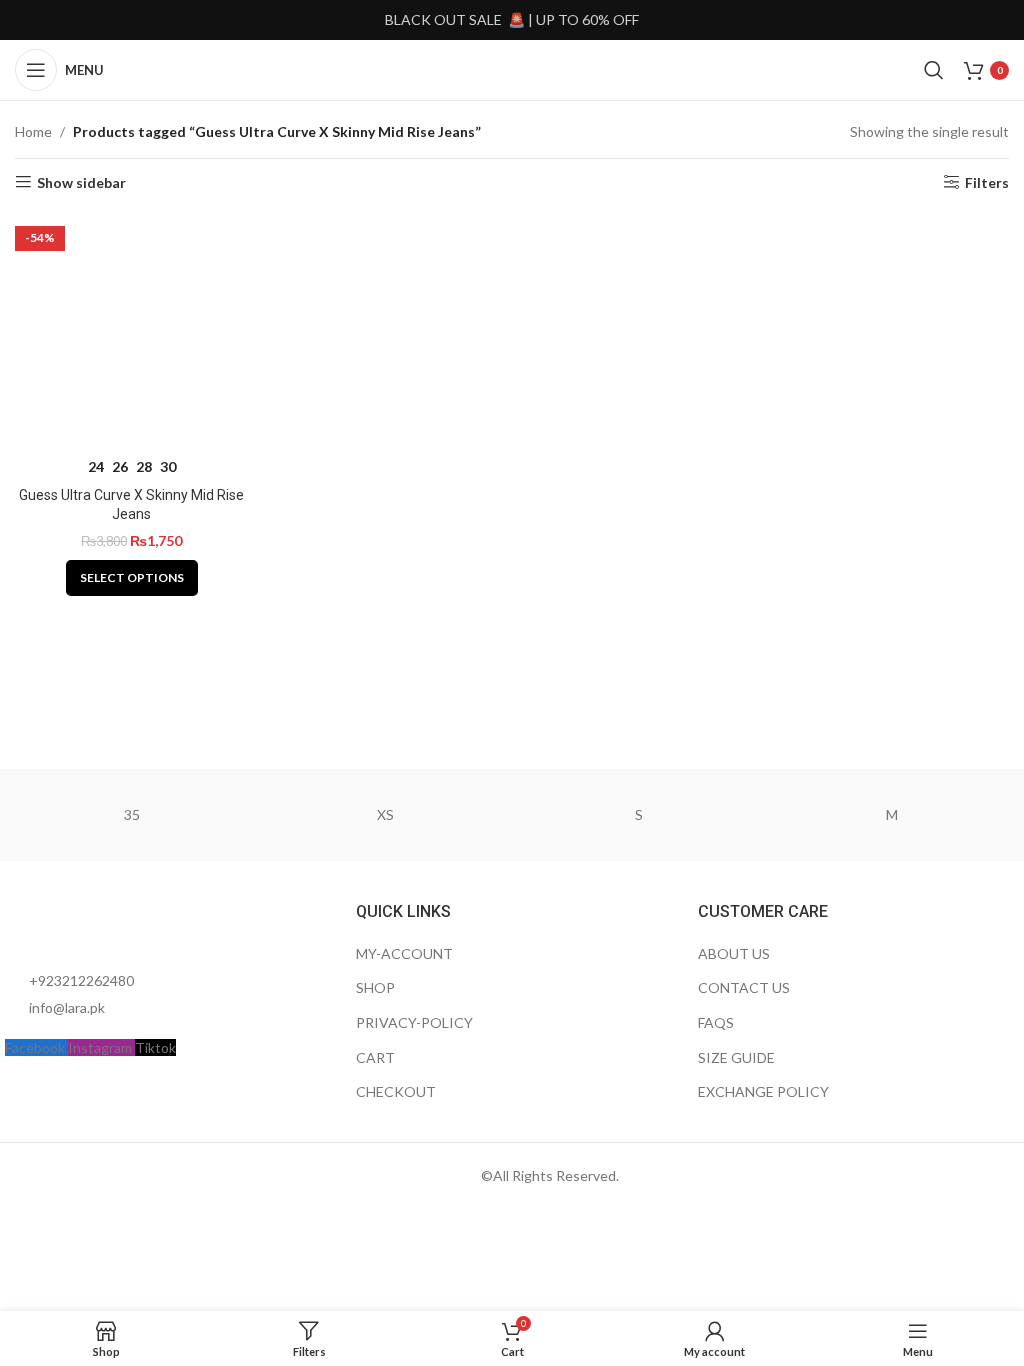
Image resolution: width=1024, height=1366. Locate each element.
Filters (987, 182)
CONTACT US (744, 987)
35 (132, 814)
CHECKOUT (396, 1091)
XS (385, 814)
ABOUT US (734, 953)
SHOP (375, 987)
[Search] (934, 70)
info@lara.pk (67, 1007)
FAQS (716, 1022)
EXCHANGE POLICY (763, 1091)
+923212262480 (81, 980)
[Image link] (115, 924)
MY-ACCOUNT (404, 953)
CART (375, 1057)
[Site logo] (511, 68)
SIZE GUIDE (736, 1057)
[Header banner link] (512, 20)
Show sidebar (81, 182)
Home (33, 131)
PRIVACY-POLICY (414, 1022)
